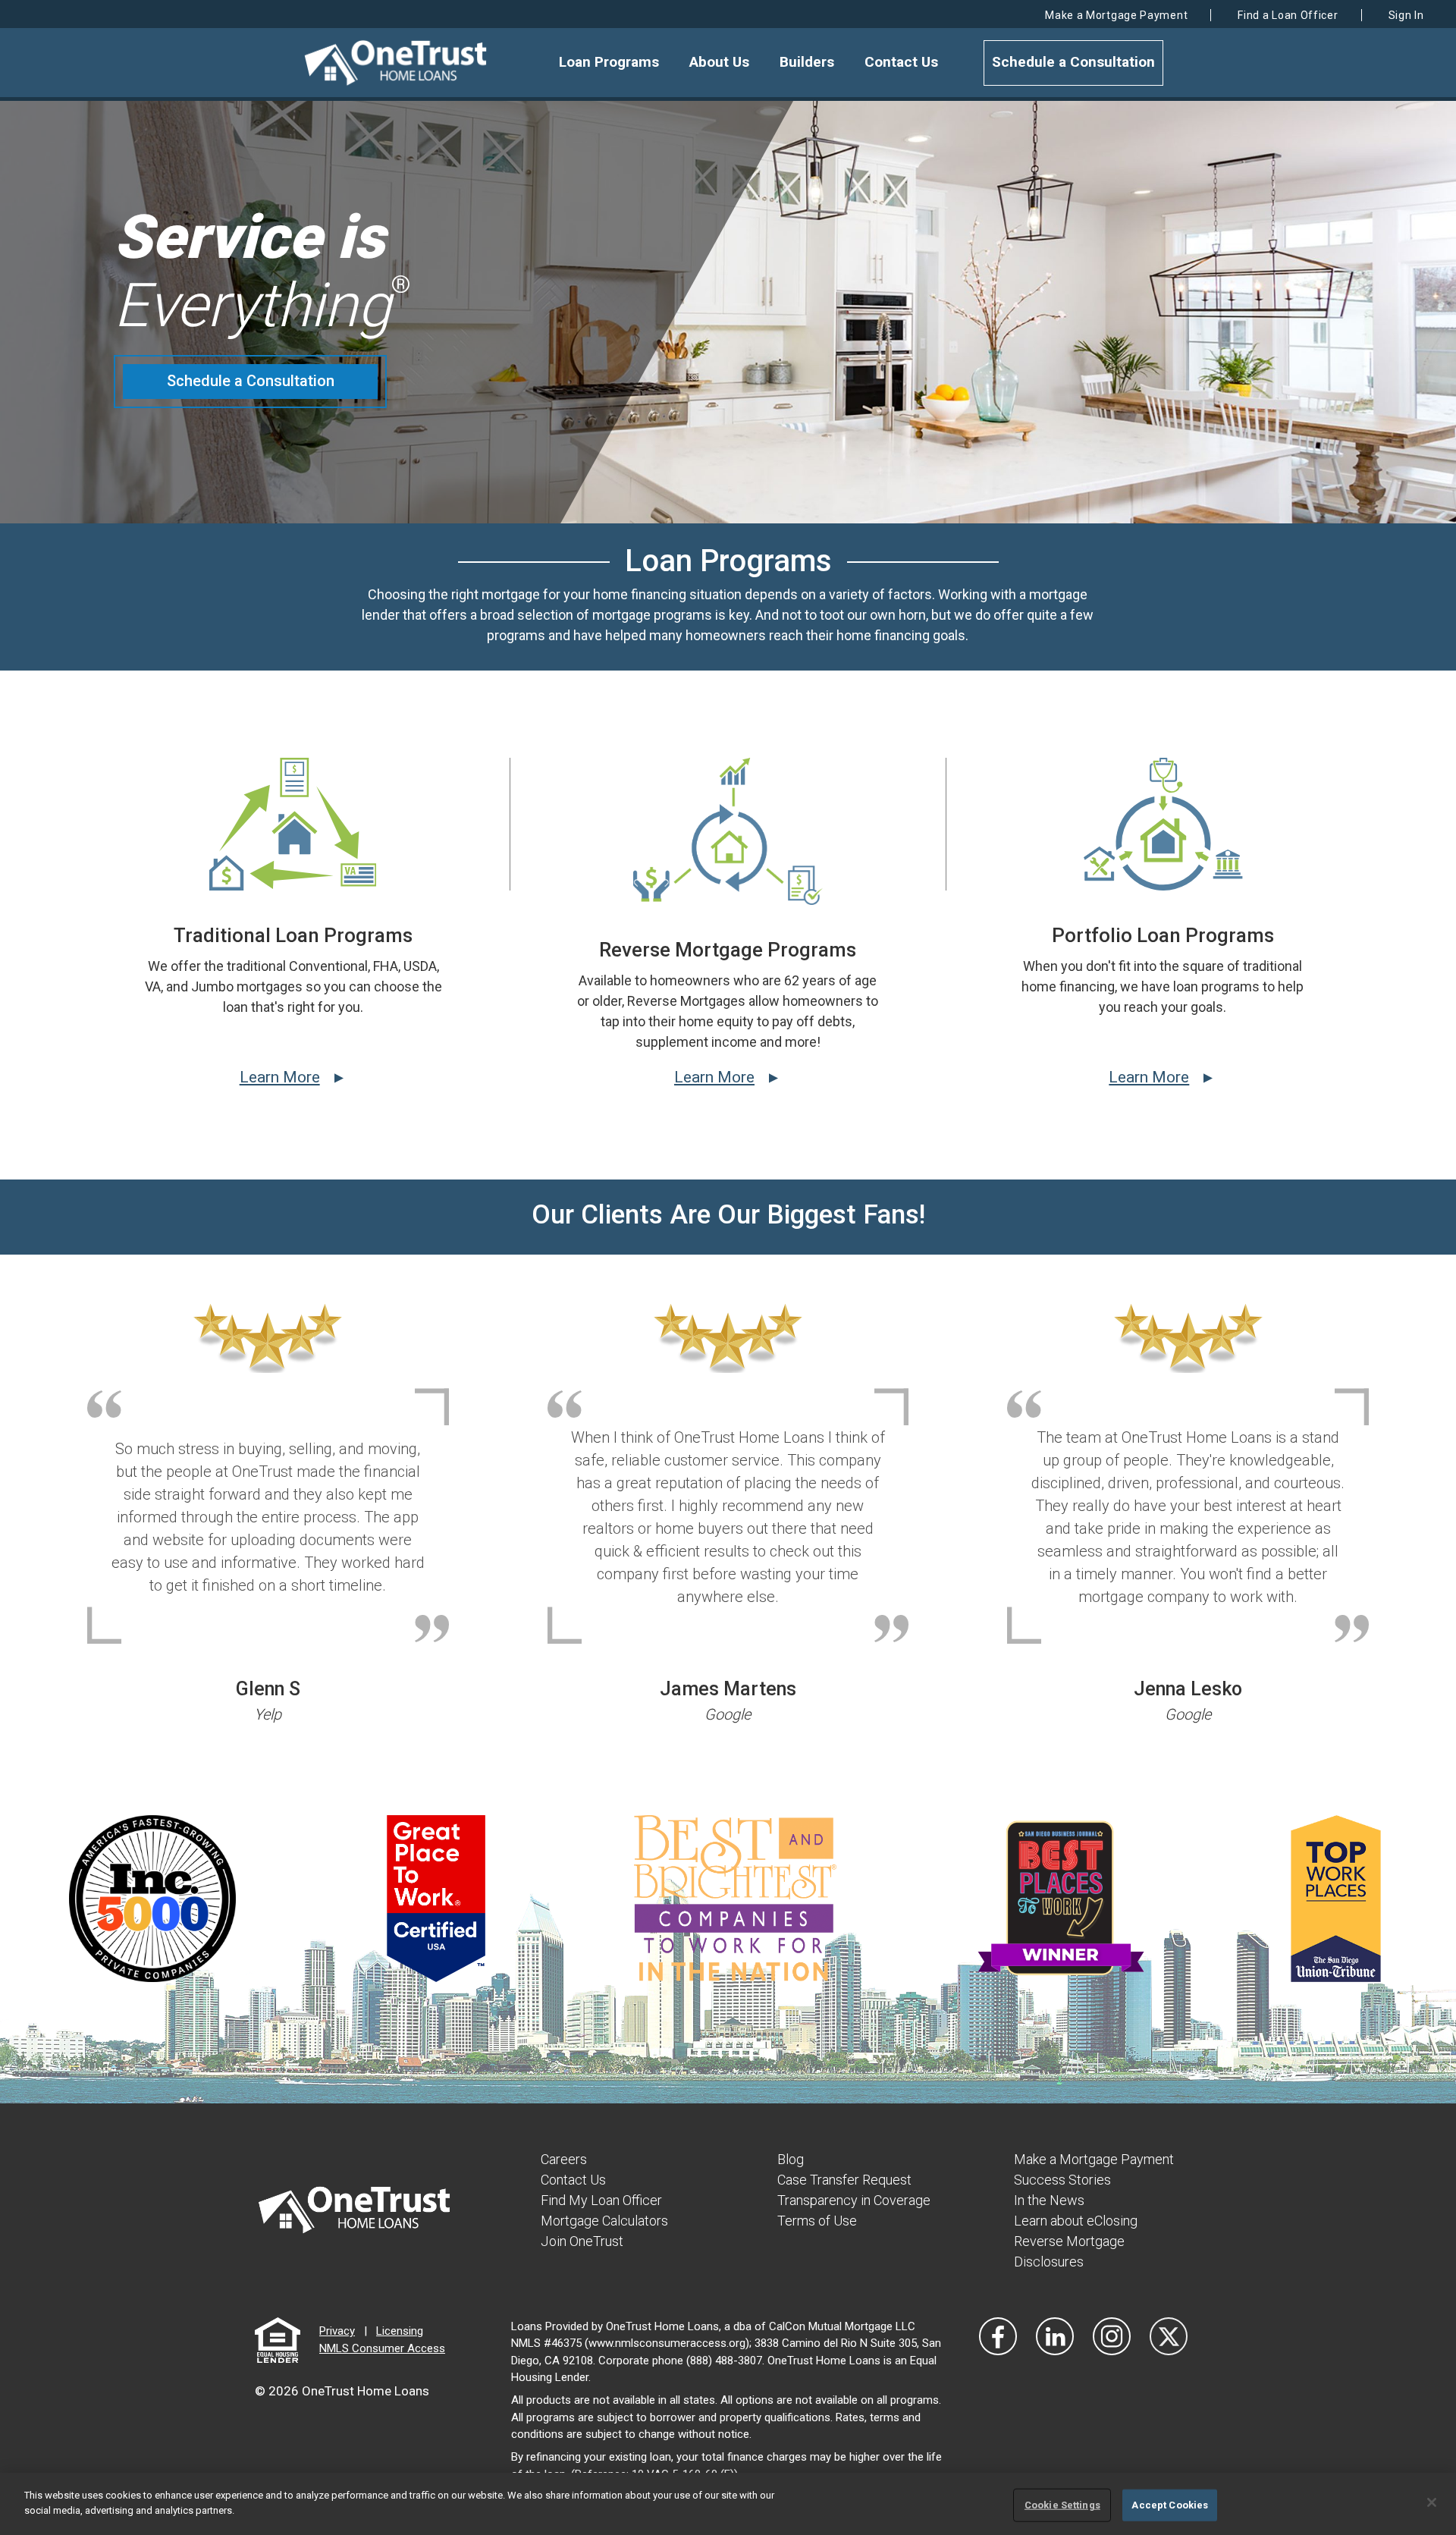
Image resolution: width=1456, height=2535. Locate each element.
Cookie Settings (1062, 2505)
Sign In (1406, 15)
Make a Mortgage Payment (1116, 15)
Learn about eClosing (1076, 2221)
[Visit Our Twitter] (1169, 2336)
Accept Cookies (1170, 2505)
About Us (719, 62)
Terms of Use (817, 2221)
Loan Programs (609, 62)
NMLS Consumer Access (382, 2348)
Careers (564, 2159)
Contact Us (901, 62)
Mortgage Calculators (604, 2221)
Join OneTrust (582, 2241)
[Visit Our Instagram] (1112, 2336)
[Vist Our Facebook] (998, 2336)
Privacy (337, 2331)
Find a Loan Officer (1288, 15)
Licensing (400, 2331)
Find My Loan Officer (601, 2200)
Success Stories (1062, 2180)
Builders (807, 62)
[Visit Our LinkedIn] (1055, 2336)
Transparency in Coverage (854, 2200)
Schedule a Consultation (1073, 62)
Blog (791, 2159)
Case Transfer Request (844, 2180)
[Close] (1432, 2502)
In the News (1049, 2200)
